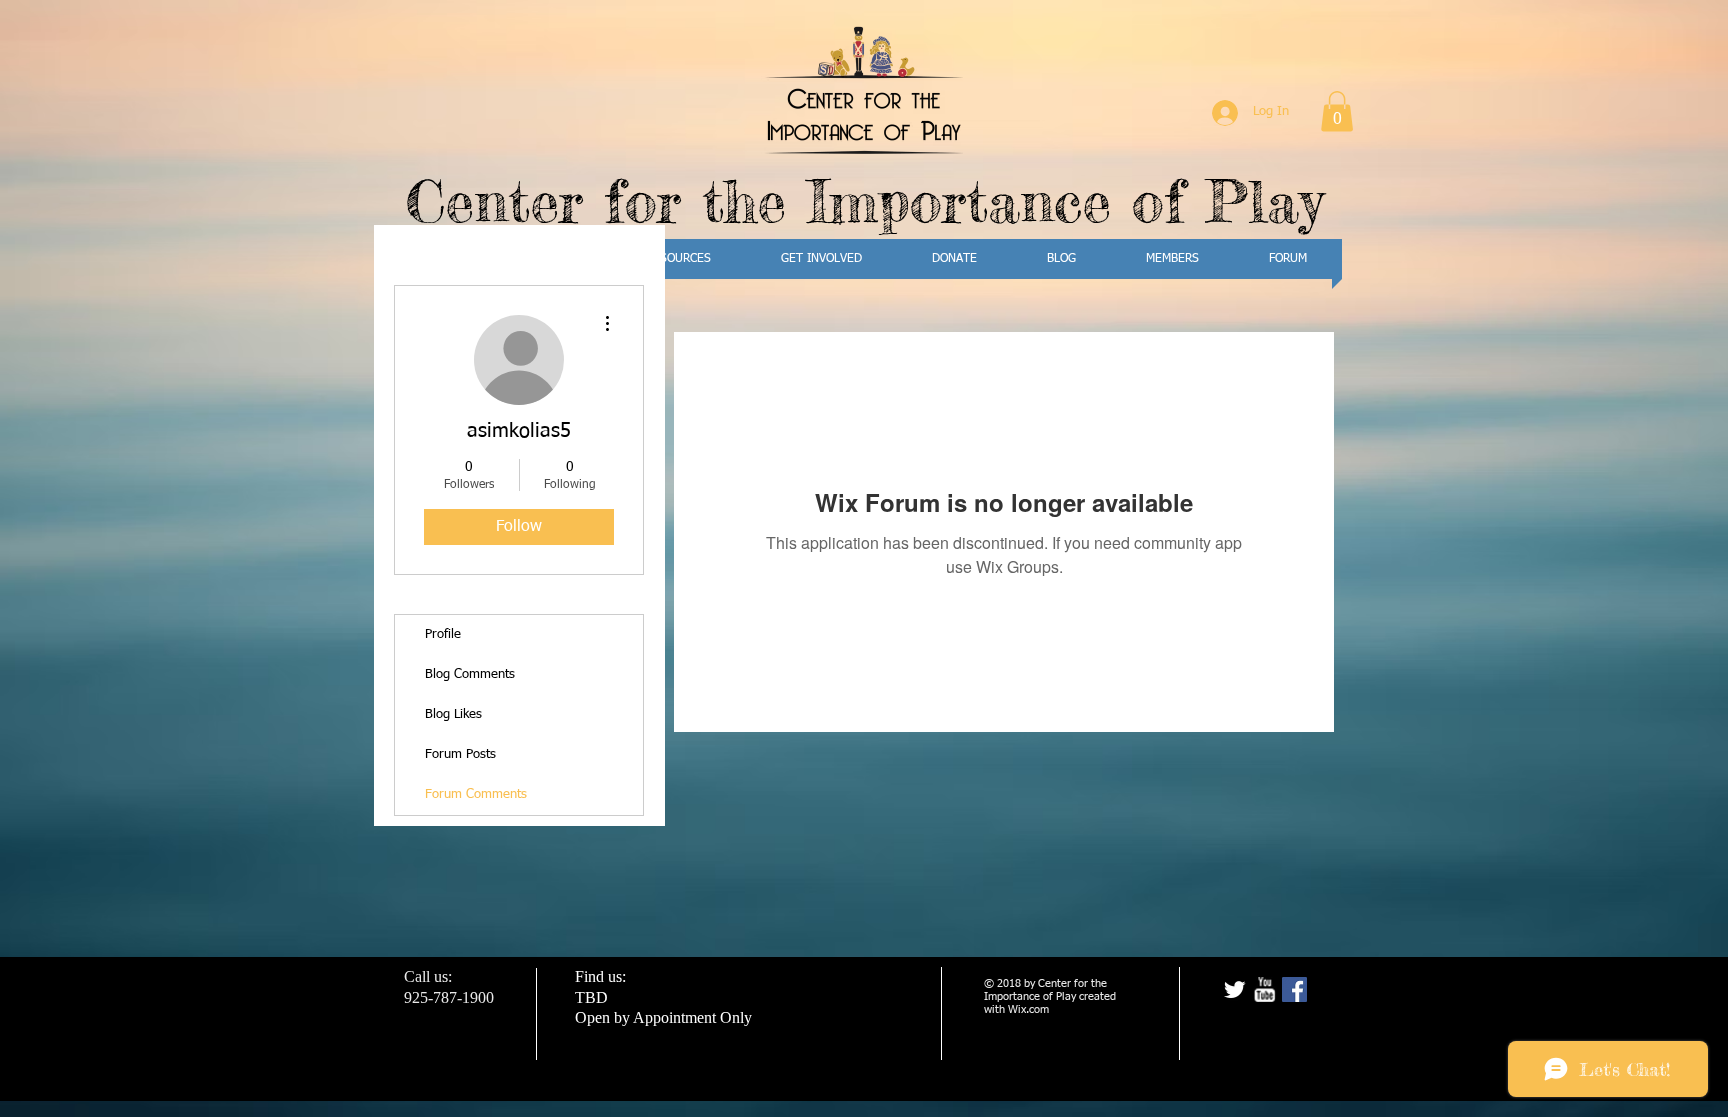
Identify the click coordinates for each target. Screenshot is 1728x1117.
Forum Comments (476, 794)
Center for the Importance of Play (864, 200)
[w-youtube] (1264, 989)
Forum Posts (460, 754)
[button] (1337, 111)
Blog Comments (470, 674)
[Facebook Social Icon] (1294, 989)
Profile (443, 634)
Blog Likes (453, 714)
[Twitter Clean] (1234, 989)
